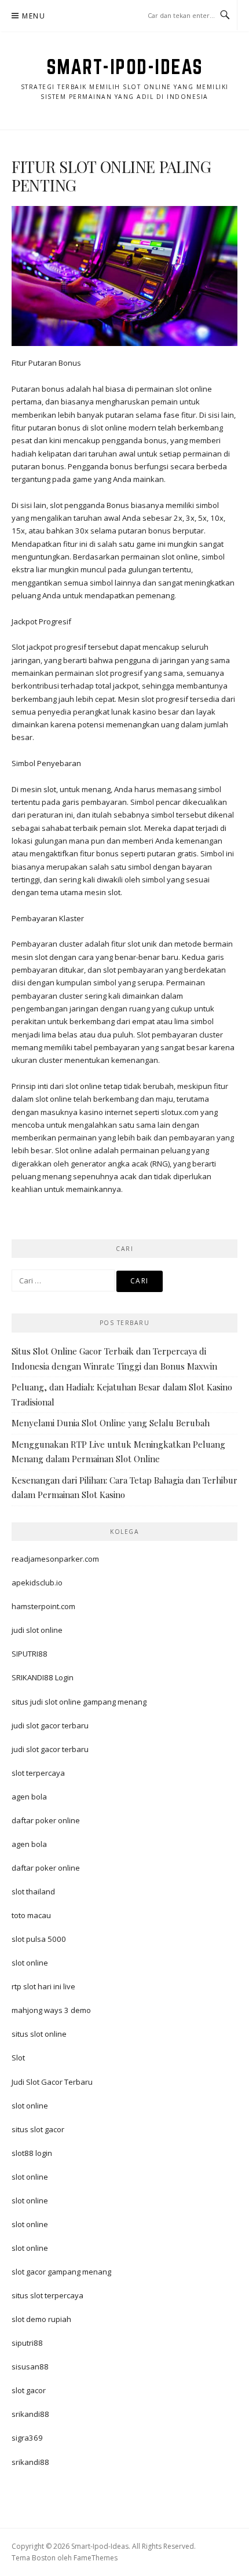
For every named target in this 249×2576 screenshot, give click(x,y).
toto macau (31, 1915)
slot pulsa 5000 (39, 1939)
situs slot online (39, 2034)
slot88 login (32, 2153)
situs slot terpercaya (47, 2295)
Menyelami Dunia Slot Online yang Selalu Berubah (111, 1423)
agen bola (29, 1797)
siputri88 (27, 2343)
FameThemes (96, 2558)
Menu (34, 16)
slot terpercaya (38, 1773)
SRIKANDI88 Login (43, 1677)
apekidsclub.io (37, 1583)
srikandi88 (30, 2414)
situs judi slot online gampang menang (79, 1702)
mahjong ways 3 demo (51, 2010)
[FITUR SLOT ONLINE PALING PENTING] (124, 275)
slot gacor (29, 2390)
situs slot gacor (38, 2129)
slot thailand (33, 1891)
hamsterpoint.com (43, 1606)
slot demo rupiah (41, 2319)
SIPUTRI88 (30, 1654)
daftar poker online (46, 1820)
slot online (30, 1963)
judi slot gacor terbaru (50, 1725)
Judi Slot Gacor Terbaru (52, 2082)
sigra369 (27, 2438)
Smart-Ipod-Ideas (125, 67)
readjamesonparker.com (55, 1559)
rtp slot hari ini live (43, 1986)
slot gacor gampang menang (61, 2272)
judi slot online (37, 1630)
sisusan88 (30, 2367)
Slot (18, 2058)
